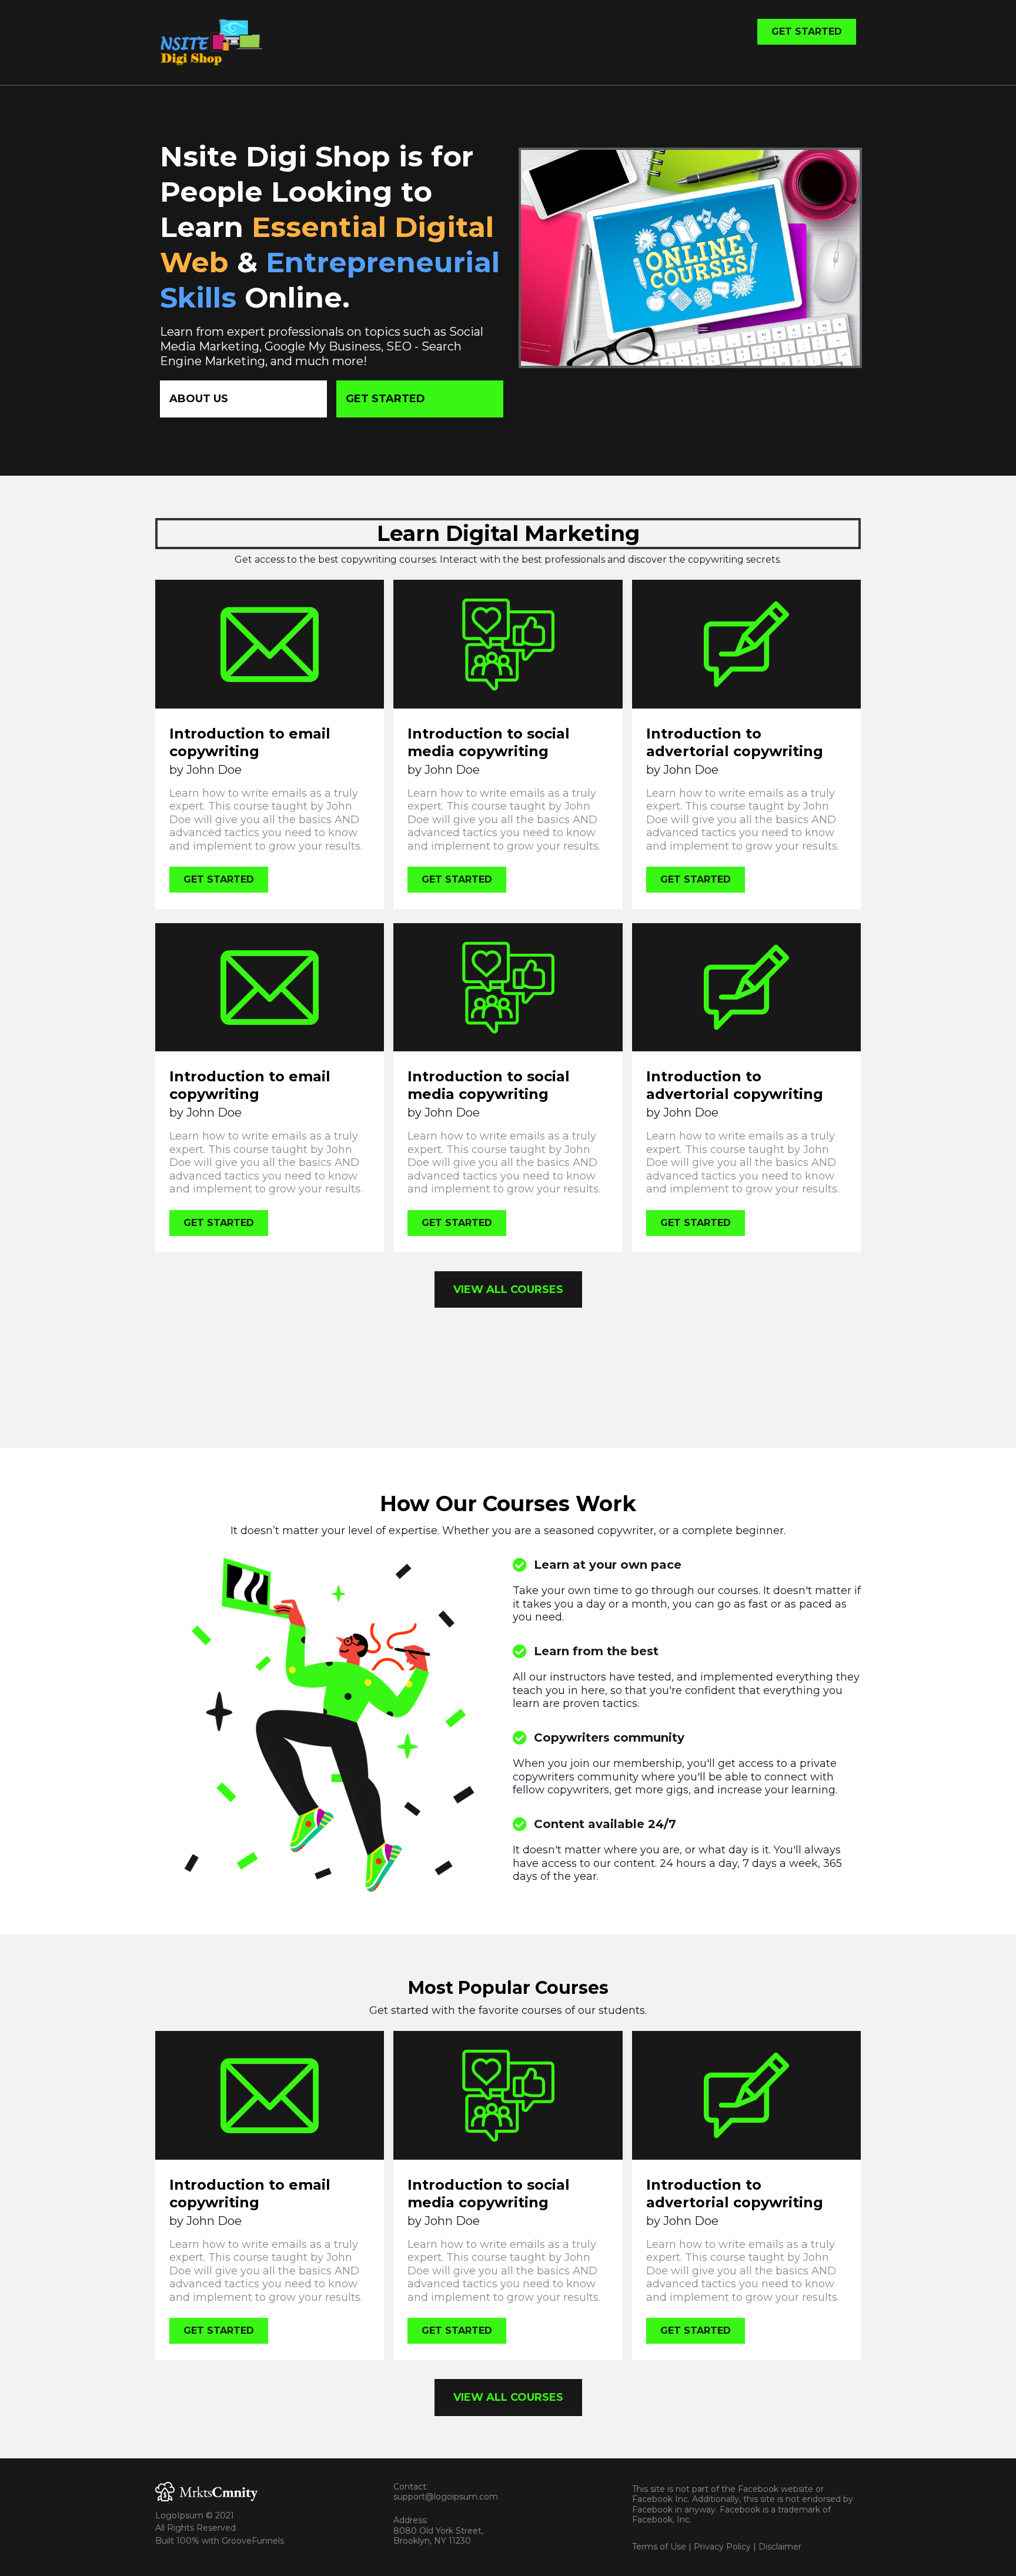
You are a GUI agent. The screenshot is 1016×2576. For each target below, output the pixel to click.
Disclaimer (780, 2547)
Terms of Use (659, 2547)
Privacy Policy (722, 2547)
